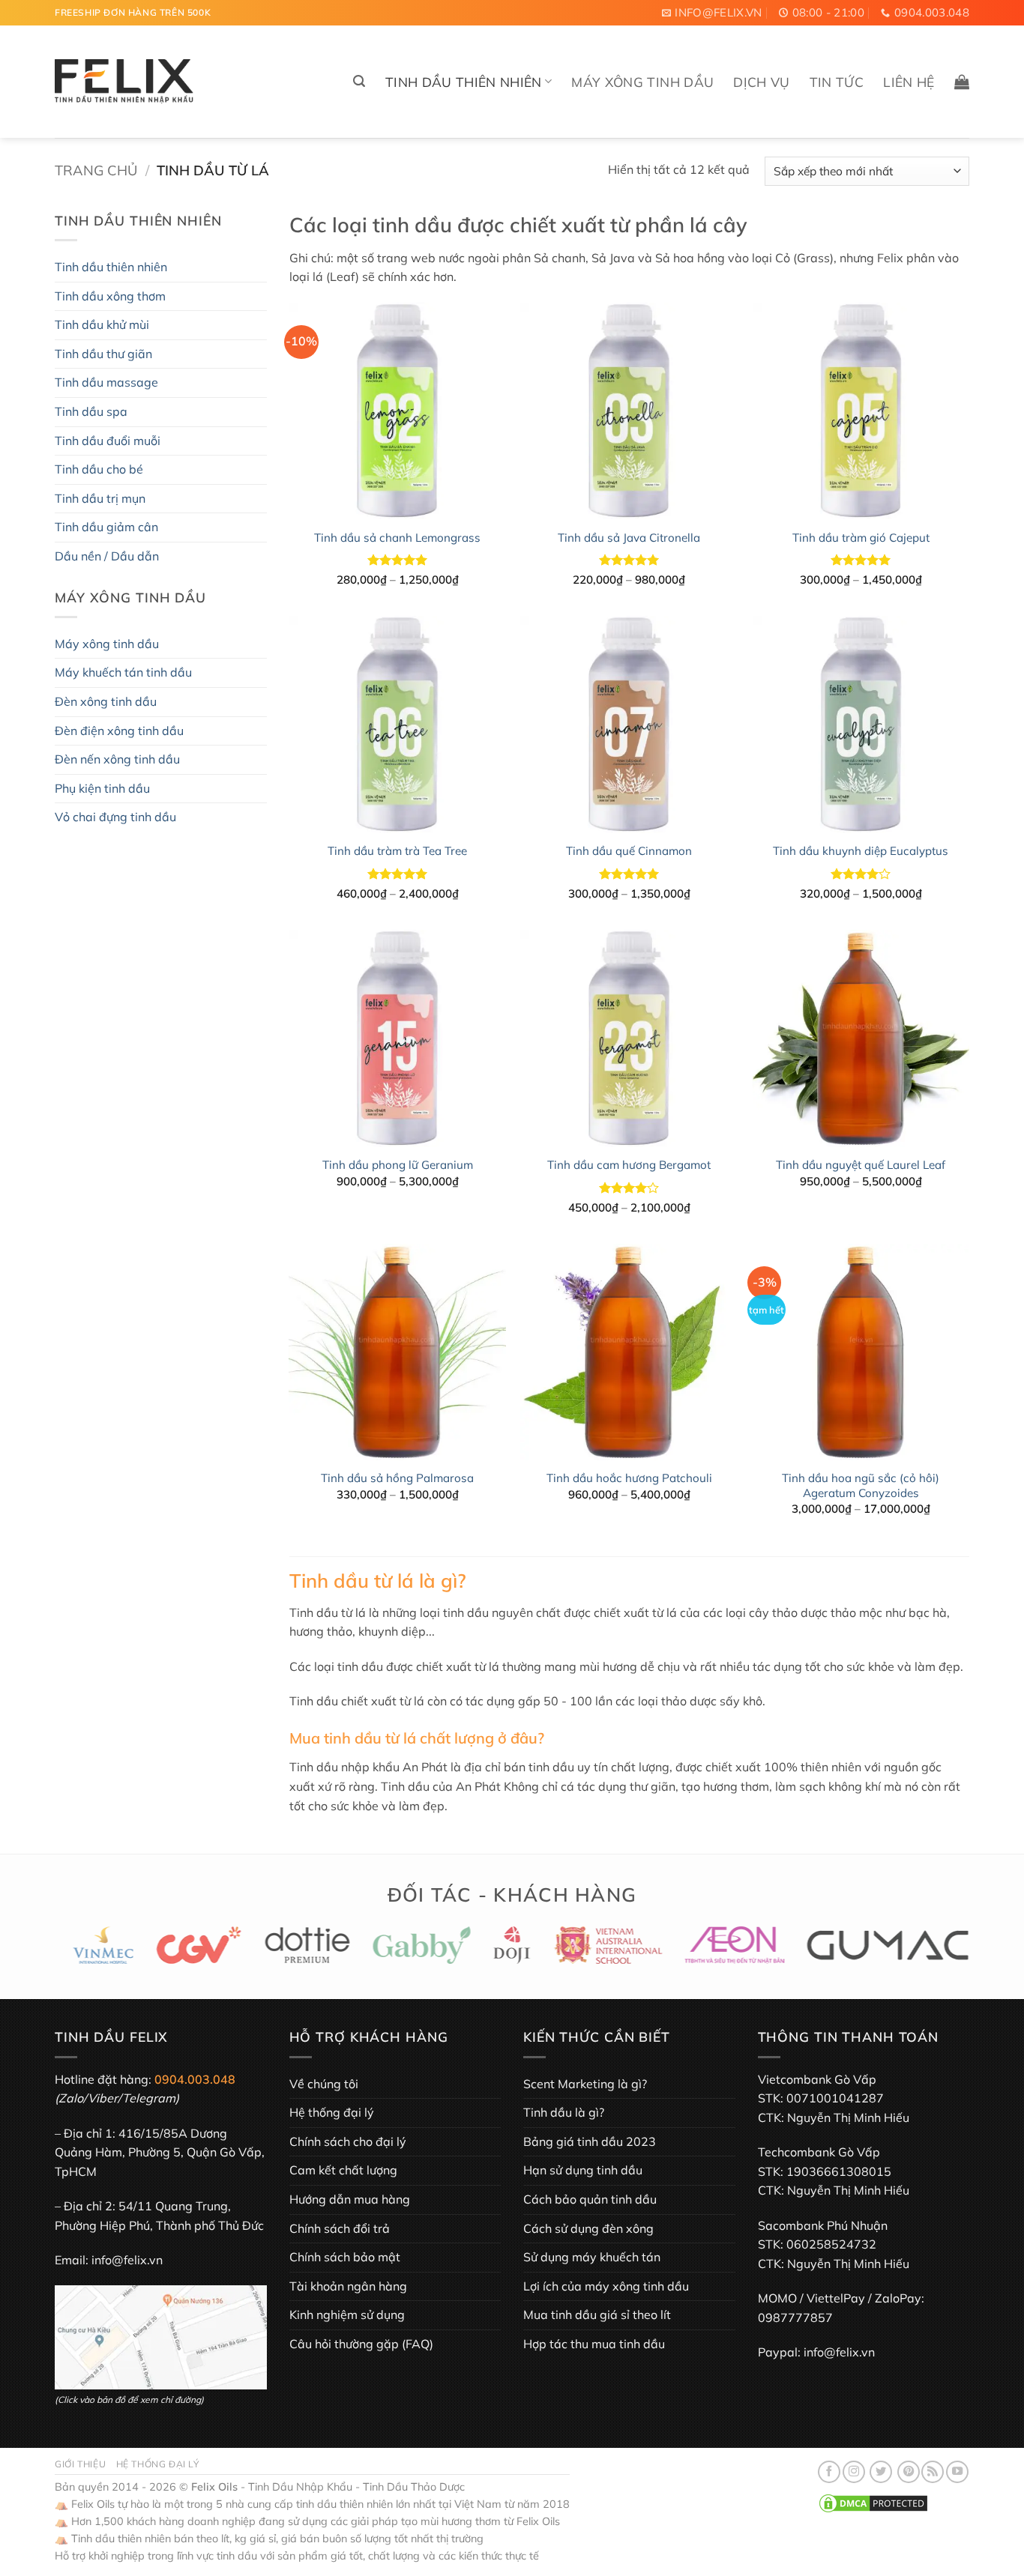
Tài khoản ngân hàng (348, 2286)
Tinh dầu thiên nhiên (464, 82)
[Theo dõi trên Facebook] (829, 2472)
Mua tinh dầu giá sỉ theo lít (597, 2315)
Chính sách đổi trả (340, 2228)
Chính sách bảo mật (345, 2257)
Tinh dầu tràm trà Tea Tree (397, 851)
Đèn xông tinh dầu (106, 701)
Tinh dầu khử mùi (102, 324)
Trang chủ (96, 170)
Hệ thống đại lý (332, 2112)
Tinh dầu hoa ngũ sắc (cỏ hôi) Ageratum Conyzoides (861, 1485)
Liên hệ (909, 82)
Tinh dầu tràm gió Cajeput (861, 538)
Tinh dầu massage (106, 382)
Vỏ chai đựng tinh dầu (115, 817)
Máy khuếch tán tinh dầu (123, 672)
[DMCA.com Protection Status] (873, 2503)
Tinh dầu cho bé (99, 469)
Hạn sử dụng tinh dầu (583, 2170)
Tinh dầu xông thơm (110, 296)
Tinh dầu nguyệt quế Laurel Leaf (861, 1165)
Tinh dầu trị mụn (100, 498)
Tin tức (837, 82)
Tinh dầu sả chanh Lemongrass (397, 538)
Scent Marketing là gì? (585, 2084)
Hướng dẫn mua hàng (350, 2199)
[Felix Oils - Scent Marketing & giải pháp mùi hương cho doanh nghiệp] (124, 82)
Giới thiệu (80, 2464)
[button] (359, 81)
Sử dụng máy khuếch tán (592, 2257)
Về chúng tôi (324, 2084)
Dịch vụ (761, 82)
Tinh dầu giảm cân (106, 527)
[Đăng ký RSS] (933, 2472)
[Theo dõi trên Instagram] (854, 2472)
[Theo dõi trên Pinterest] (909, 2472)
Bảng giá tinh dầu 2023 (590, 2141)
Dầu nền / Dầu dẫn (107, 556)
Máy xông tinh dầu (642, 82)
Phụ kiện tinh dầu (102, 788)
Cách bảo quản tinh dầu (590, 2199)
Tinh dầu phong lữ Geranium (398, 1165)
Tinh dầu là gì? (564, 2112)
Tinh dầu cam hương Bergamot (629, 1165)
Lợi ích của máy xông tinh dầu (606, 2286)
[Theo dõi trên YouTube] (957, 2472)
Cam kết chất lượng (343, 2170)
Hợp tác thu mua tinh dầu (594, 2344)
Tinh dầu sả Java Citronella (629, 538)
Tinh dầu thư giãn (103, 354)
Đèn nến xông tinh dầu (117, 759)
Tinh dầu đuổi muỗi (108, 441)
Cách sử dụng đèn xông (588, 2228)
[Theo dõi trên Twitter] (881, 2472)
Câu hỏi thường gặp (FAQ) (361, 2344)
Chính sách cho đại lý (348, 2141)
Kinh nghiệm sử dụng (347, 2315)
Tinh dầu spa (91, 411)
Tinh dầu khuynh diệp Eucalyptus (861, 851)
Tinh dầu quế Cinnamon (629, 851)
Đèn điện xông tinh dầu (119, 731)
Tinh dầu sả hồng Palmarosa (397, 1478)
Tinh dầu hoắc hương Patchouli (629, 1478)
